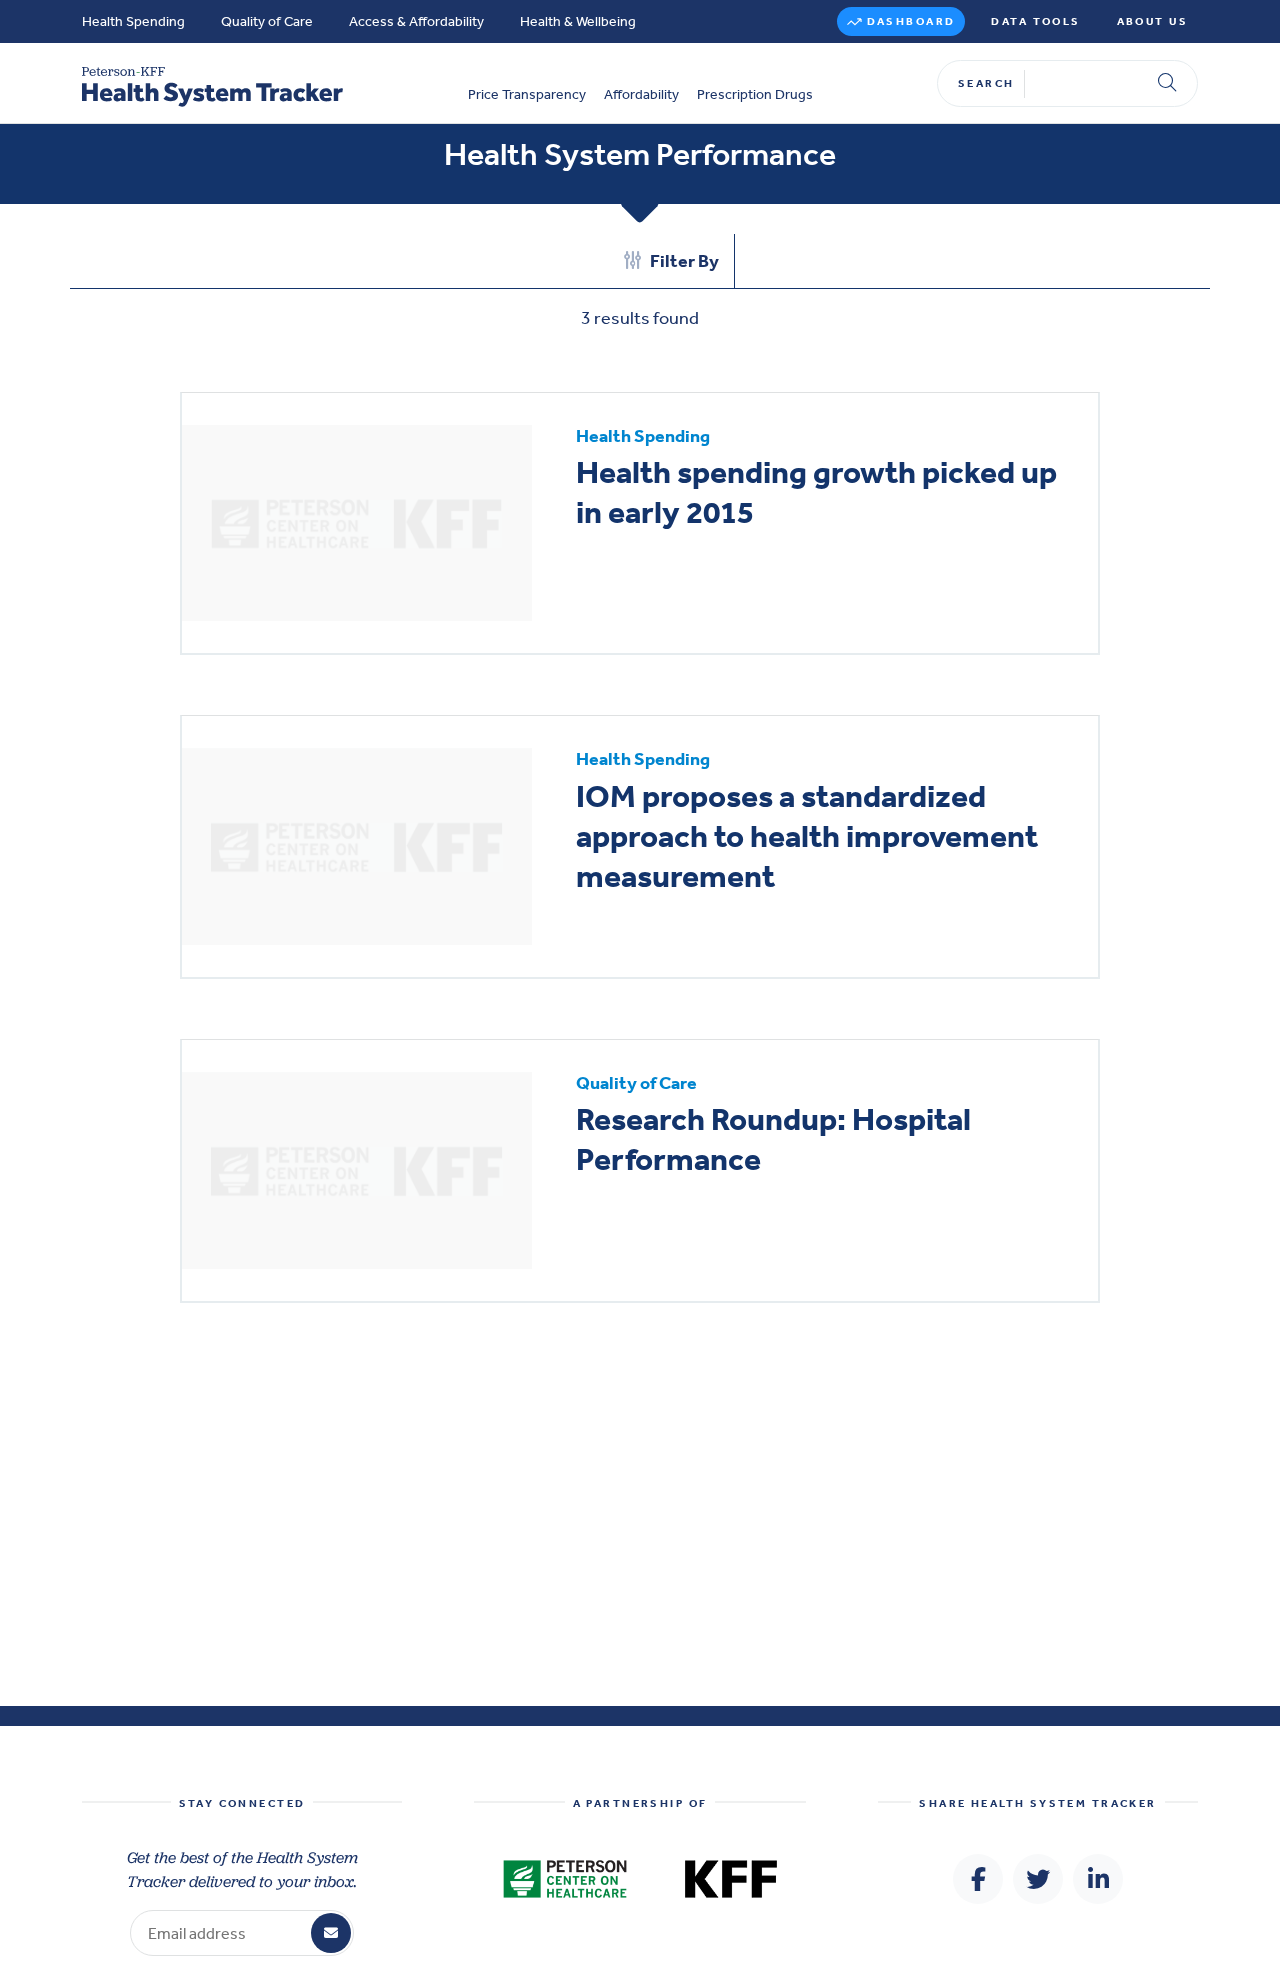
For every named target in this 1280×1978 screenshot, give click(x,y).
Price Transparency (527, 95)
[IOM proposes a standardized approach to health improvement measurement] (357, 846)
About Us (1152, 21)
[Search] (1167, 83)
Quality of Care (267, 21)
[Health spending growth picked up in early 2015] (357, 523)
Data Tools (1035, 21)
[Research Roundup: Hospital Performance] (357, 1170)
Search (986, 83)
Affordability (641, 95)
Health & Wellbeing (578, 21)
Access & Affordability (416, 21)
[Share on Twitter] (1038, 1879)
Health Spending (133, 21)
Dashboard (911, 21)
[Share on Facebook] (978, 1879)
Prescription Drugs (755, 95)
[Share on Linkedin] (1098, 1879)
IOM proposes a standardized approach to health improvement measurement (807, 836)
